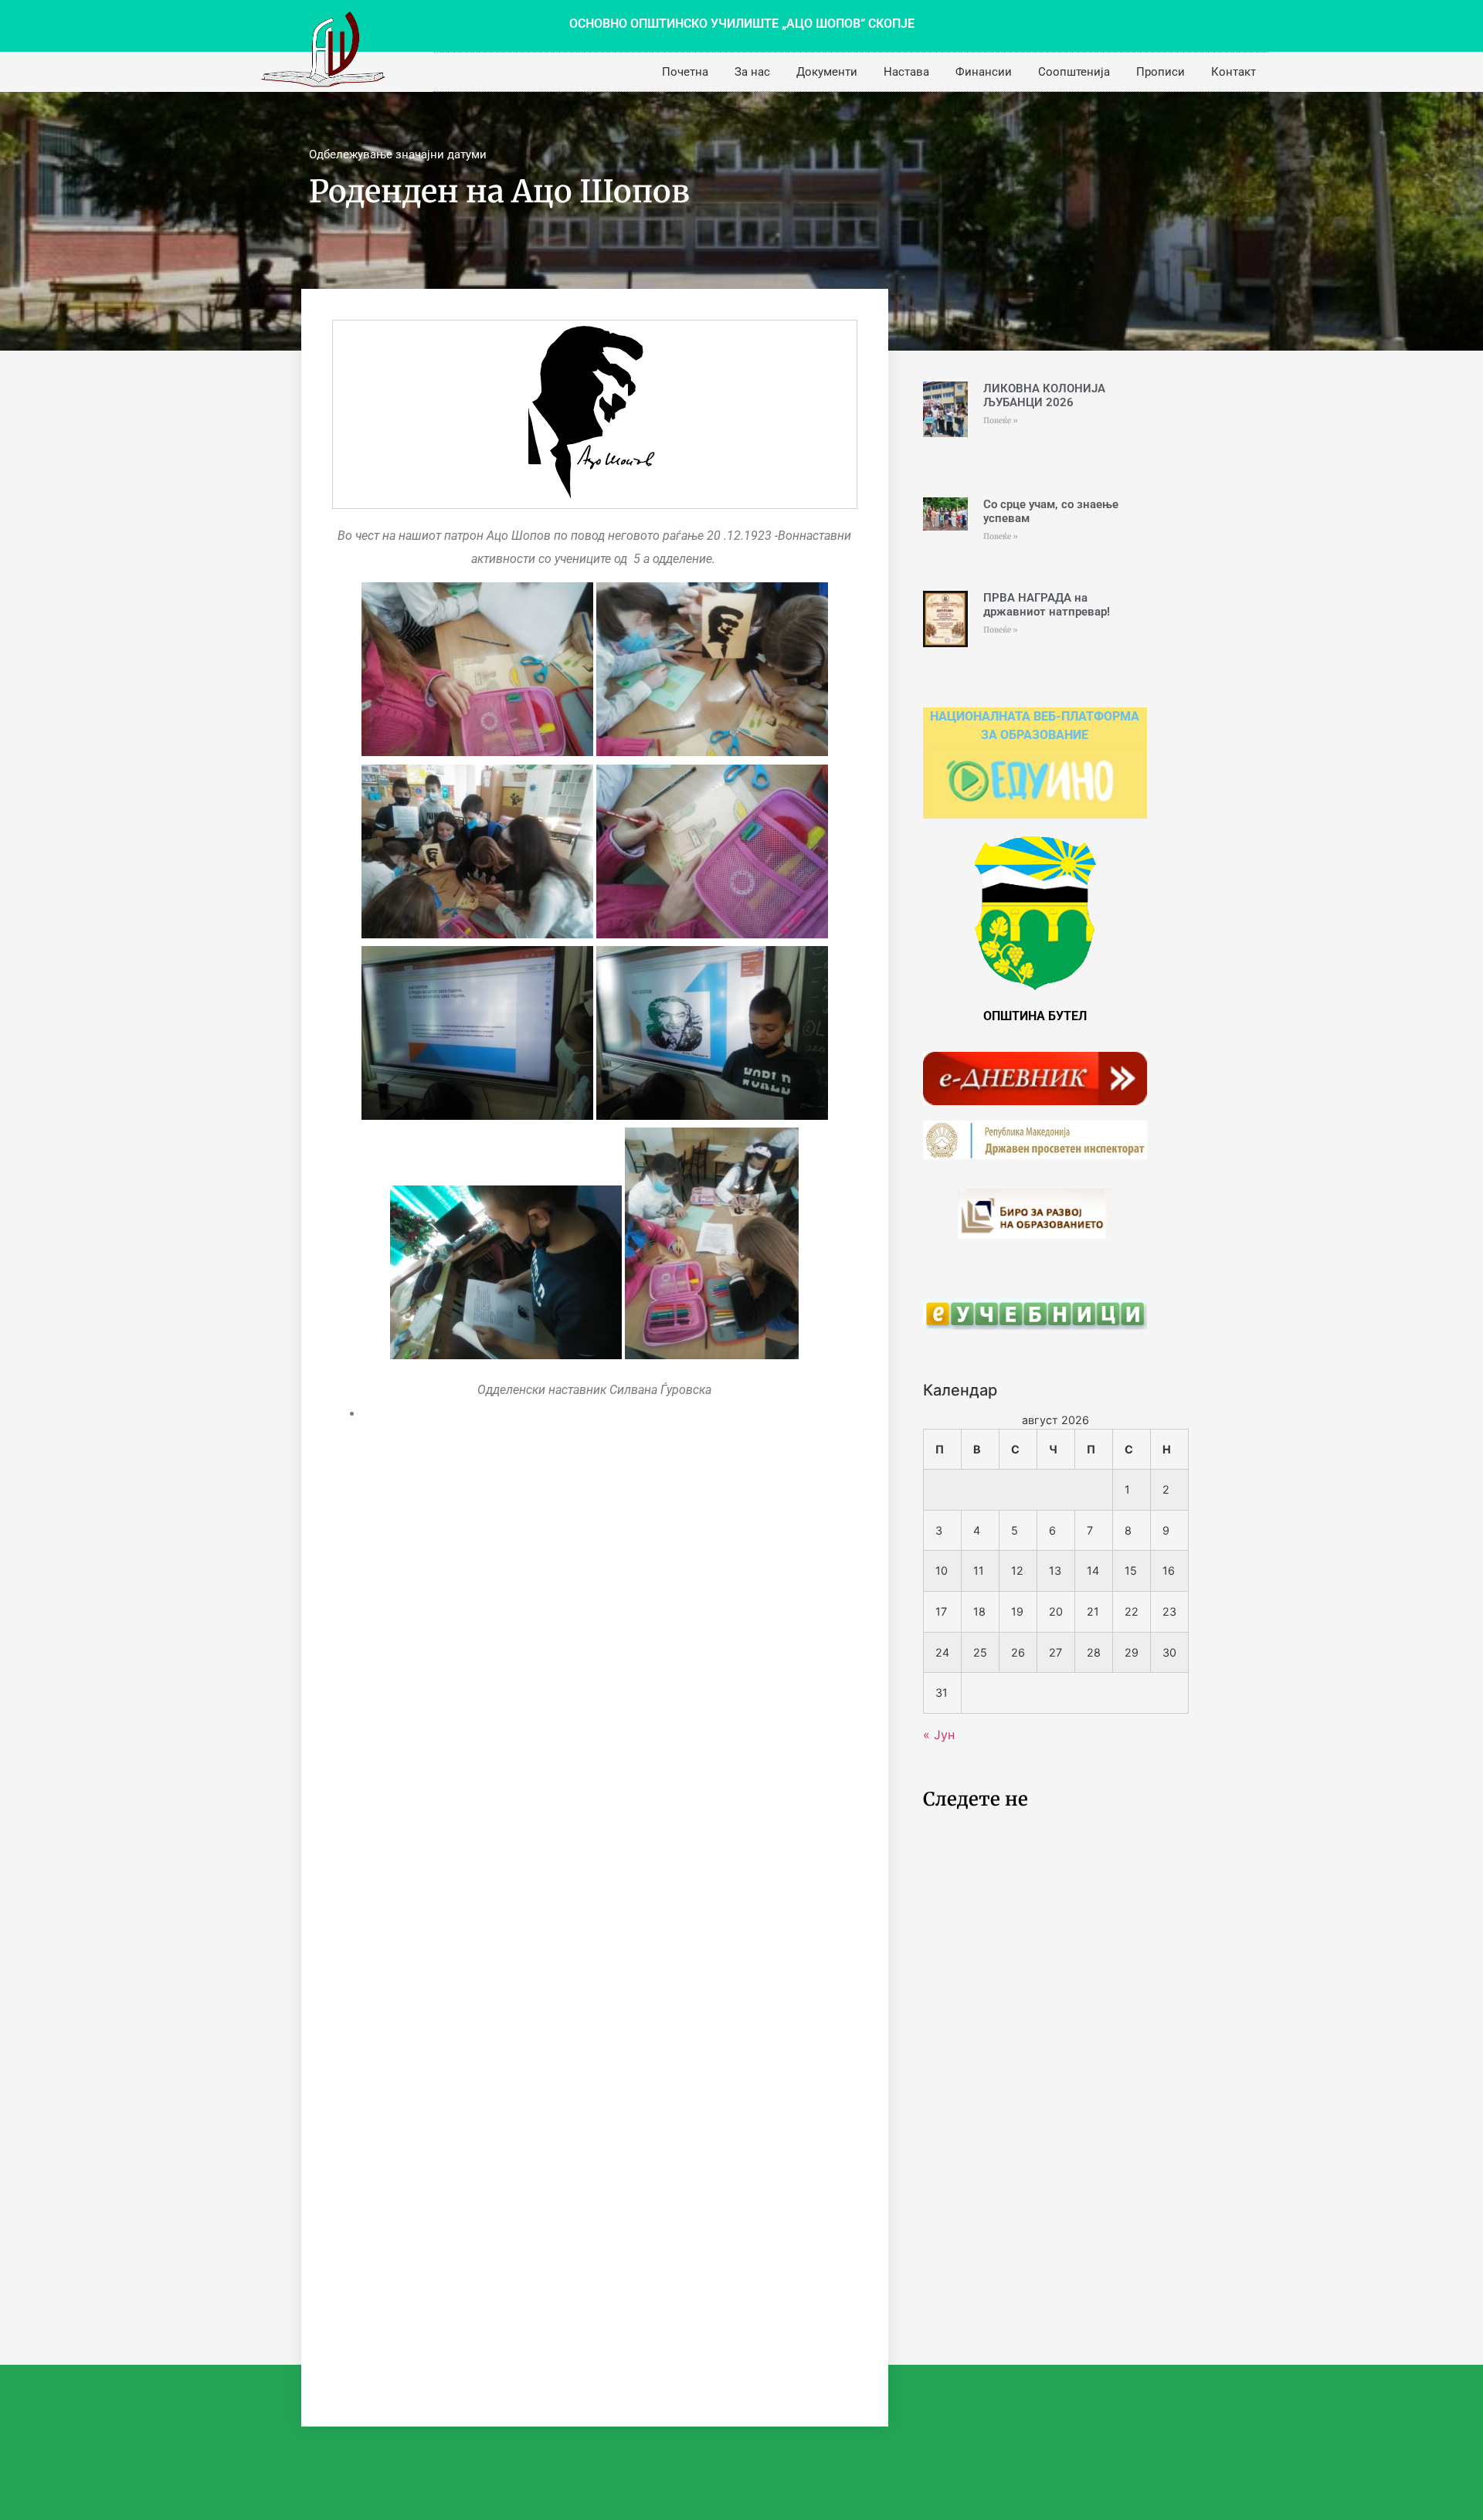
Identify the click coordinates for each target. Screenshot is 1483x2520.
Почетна (685, 72)
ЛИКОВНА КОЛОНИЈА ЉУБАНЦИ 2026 (1044, 395)
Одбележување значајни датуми (398, 154)
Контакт (1234, 72)
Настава (906, 72)
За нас (752, 72)
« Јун (939, 1735)
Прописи (1161, 72)
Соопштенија (1074, 72)
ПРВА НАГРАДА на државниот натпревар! (1047, 605)
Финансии (984, 72)
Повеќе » (1001, 421)
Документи (827, 72)
